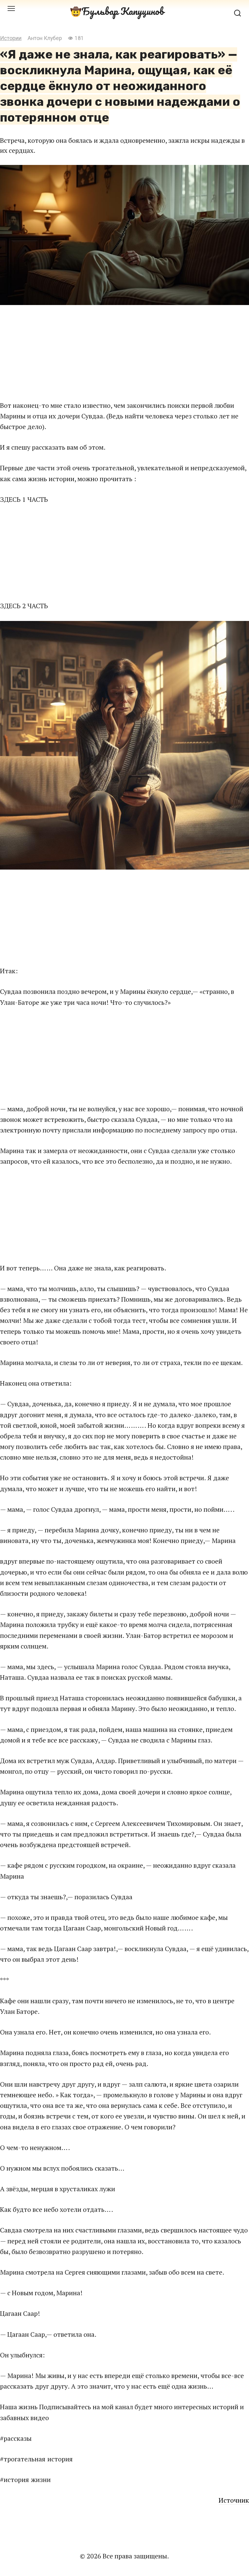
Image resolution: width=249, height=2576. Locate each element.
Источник (234, 2500)
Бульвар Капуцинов (123, 11)
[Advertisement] (124, 352)
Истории (11, 38)
